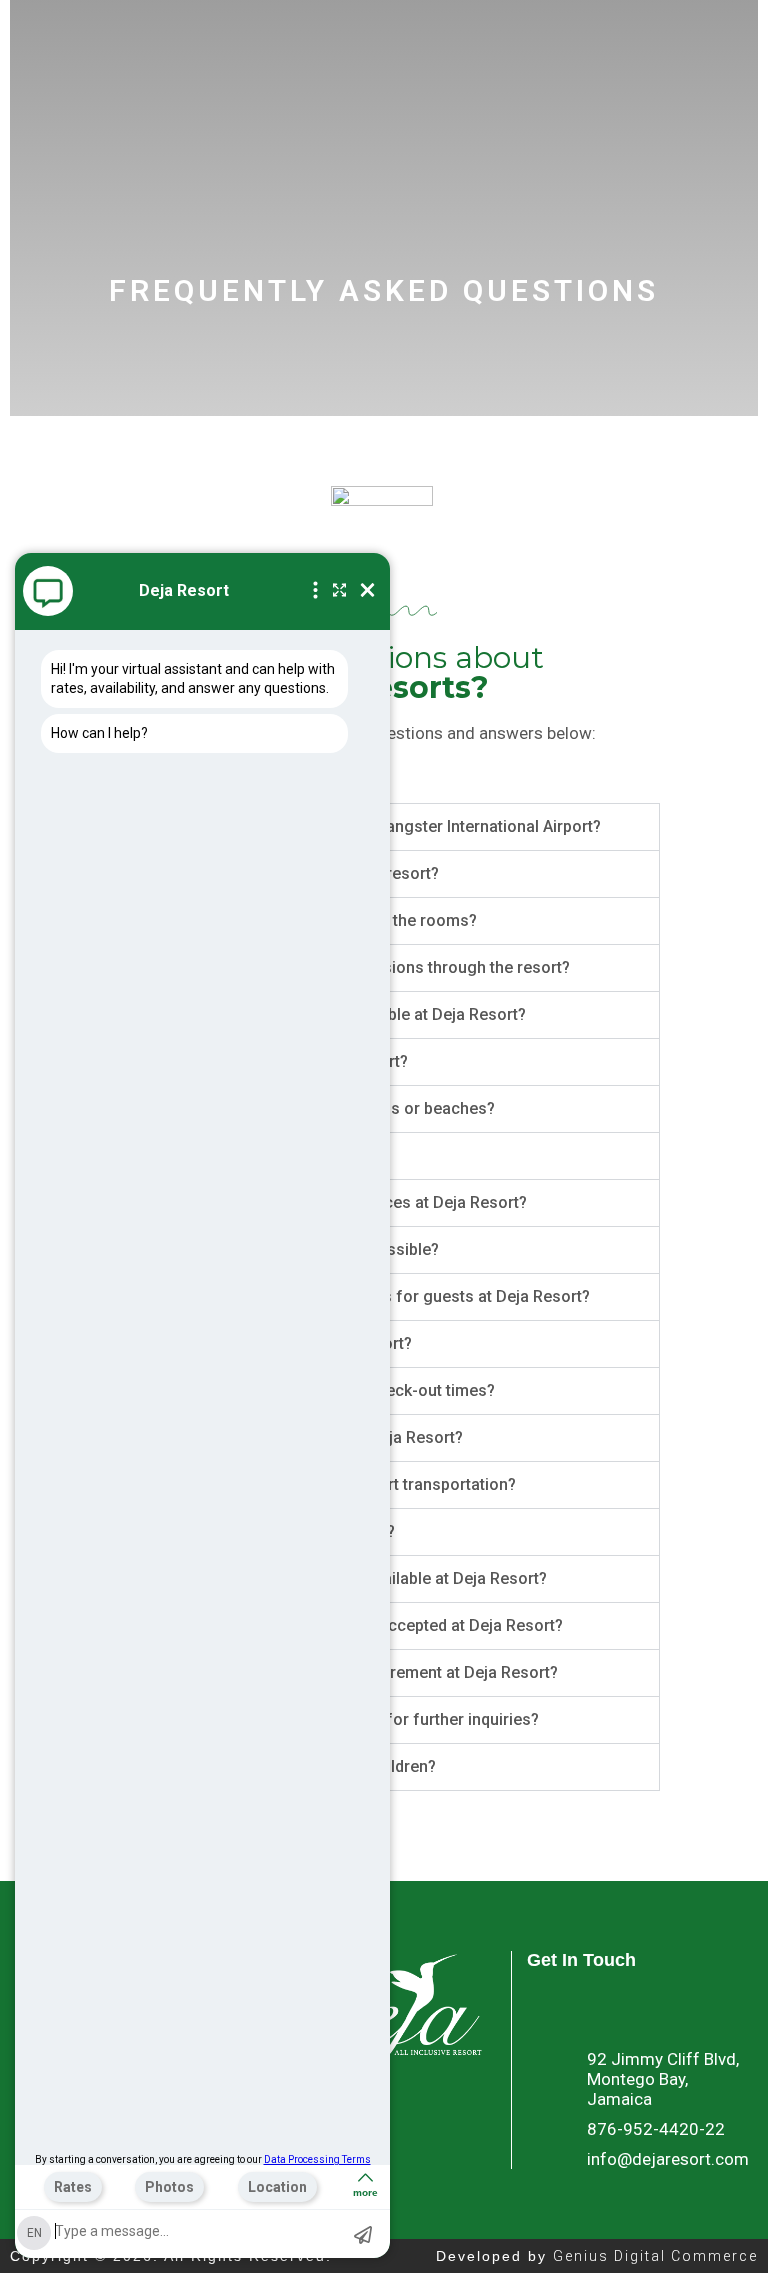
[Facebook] (547, 2009)
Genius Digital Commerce (655, 2256)
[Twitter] (592, 2009)
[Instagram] (637, 2009)
